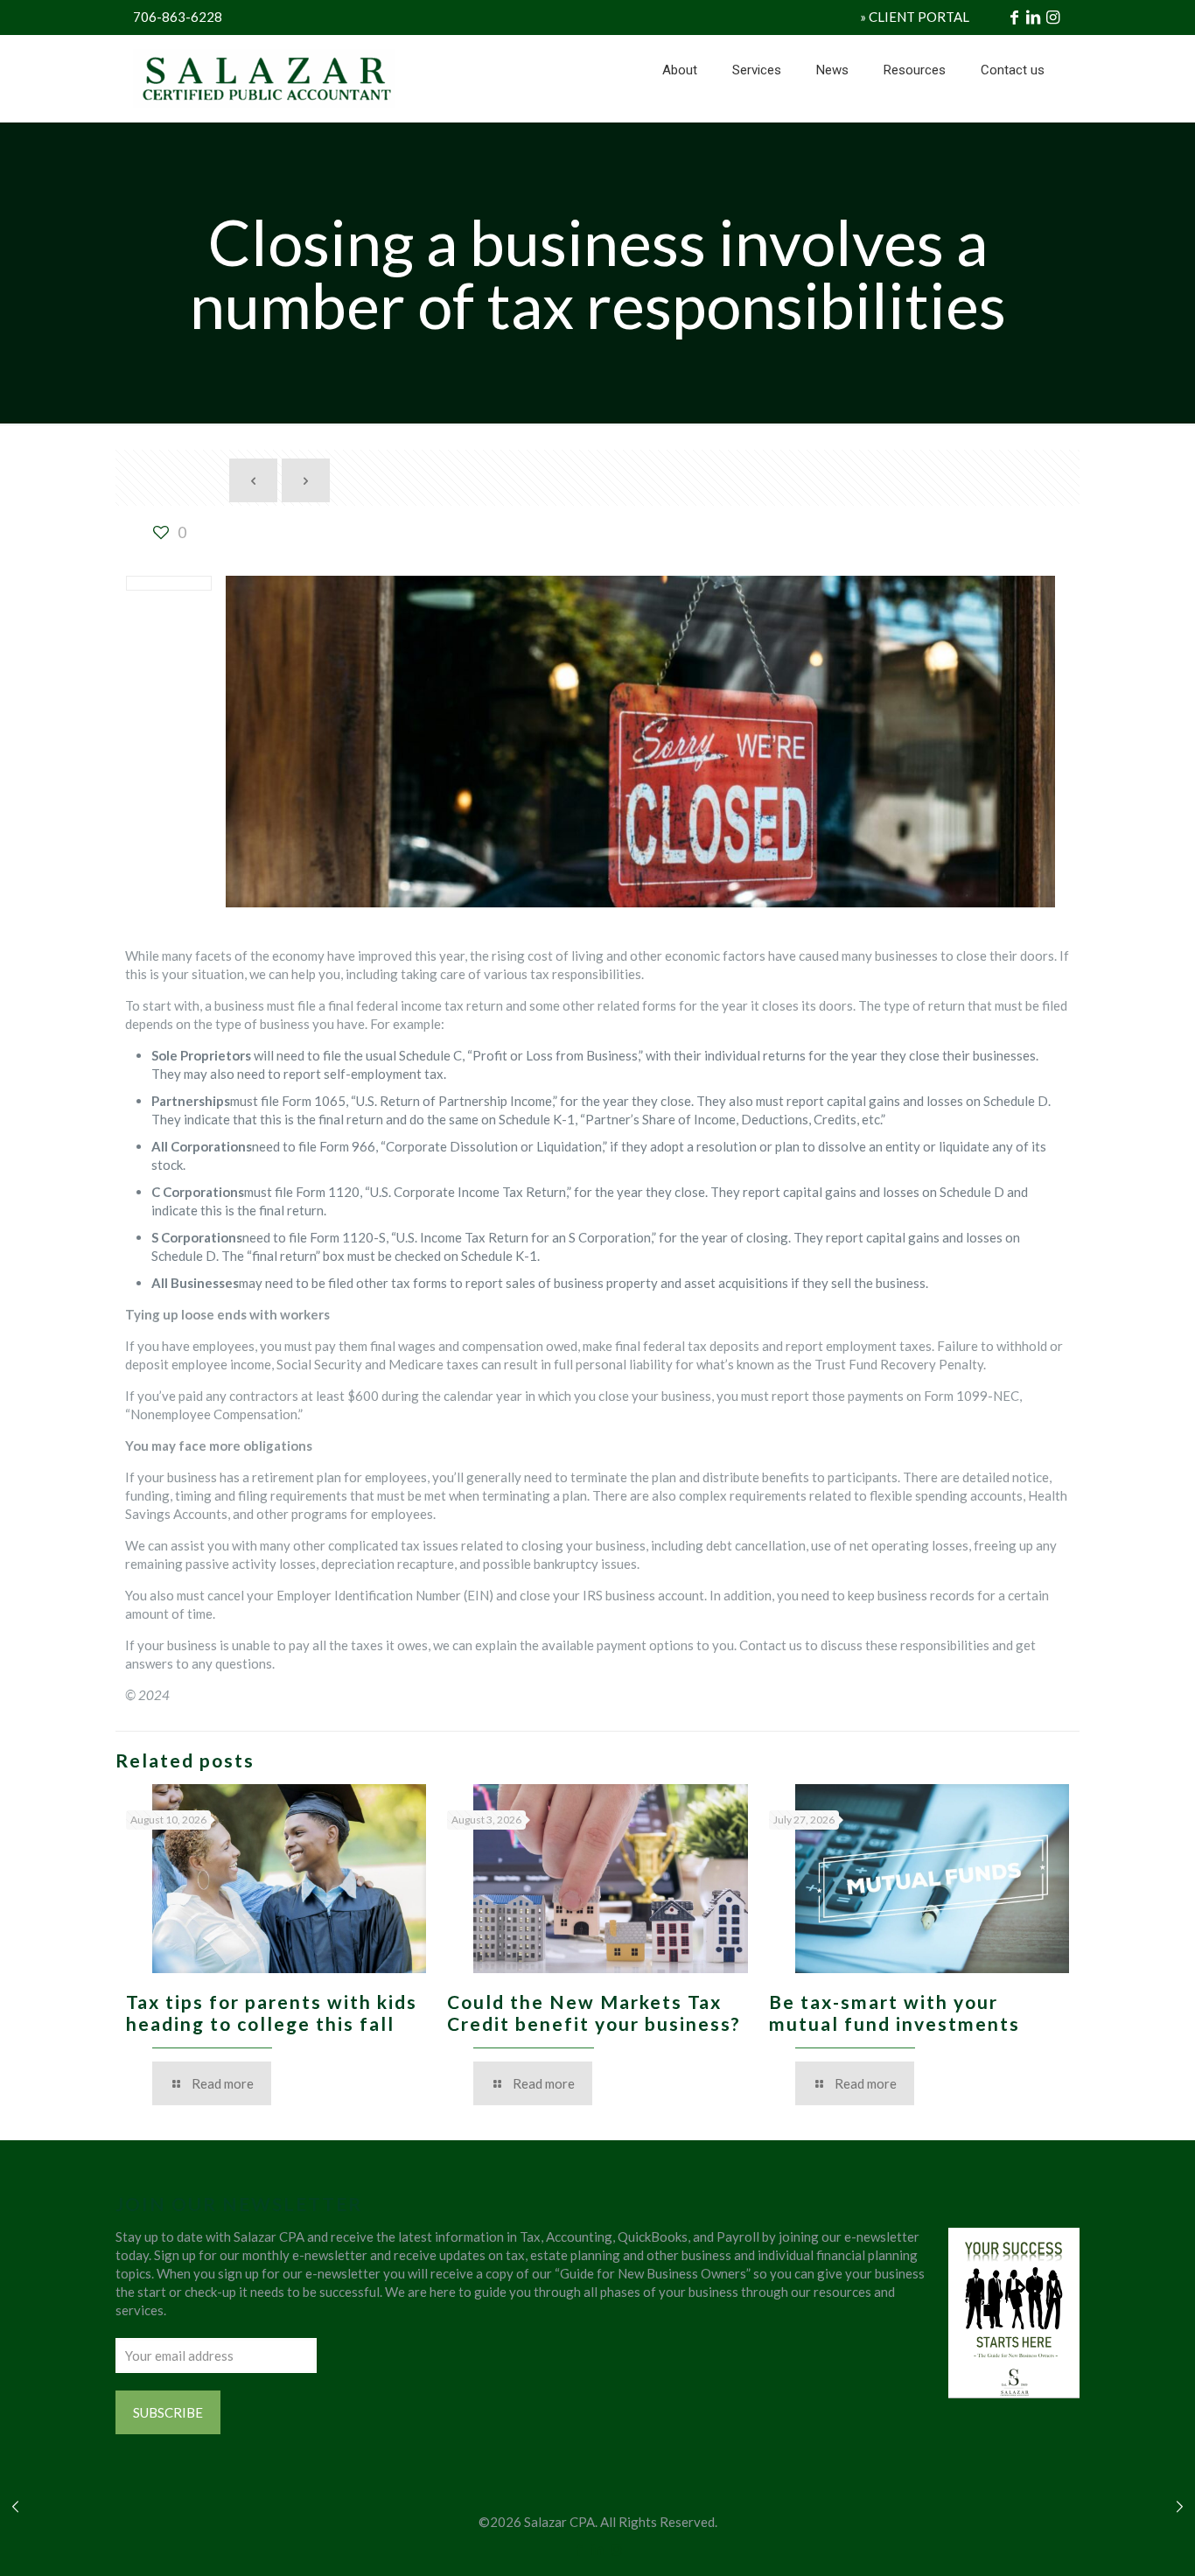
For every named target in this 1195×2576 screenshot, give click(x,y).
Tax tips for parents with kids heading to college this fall (272, 2012)
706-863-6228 (178, 17)
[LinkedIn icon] (598, 2549)
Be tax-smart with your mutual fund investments (895, 2012)
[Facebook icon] (580, 2549)
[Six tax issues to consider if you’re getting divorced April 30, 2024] (15, 2506)
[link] (757, 114)
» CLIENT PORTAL (915, 17)
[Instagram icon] (616, 2549)
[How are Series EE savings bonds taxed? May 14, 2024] (1180, 2506)
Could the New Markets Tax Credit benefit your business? (594, 2012)
